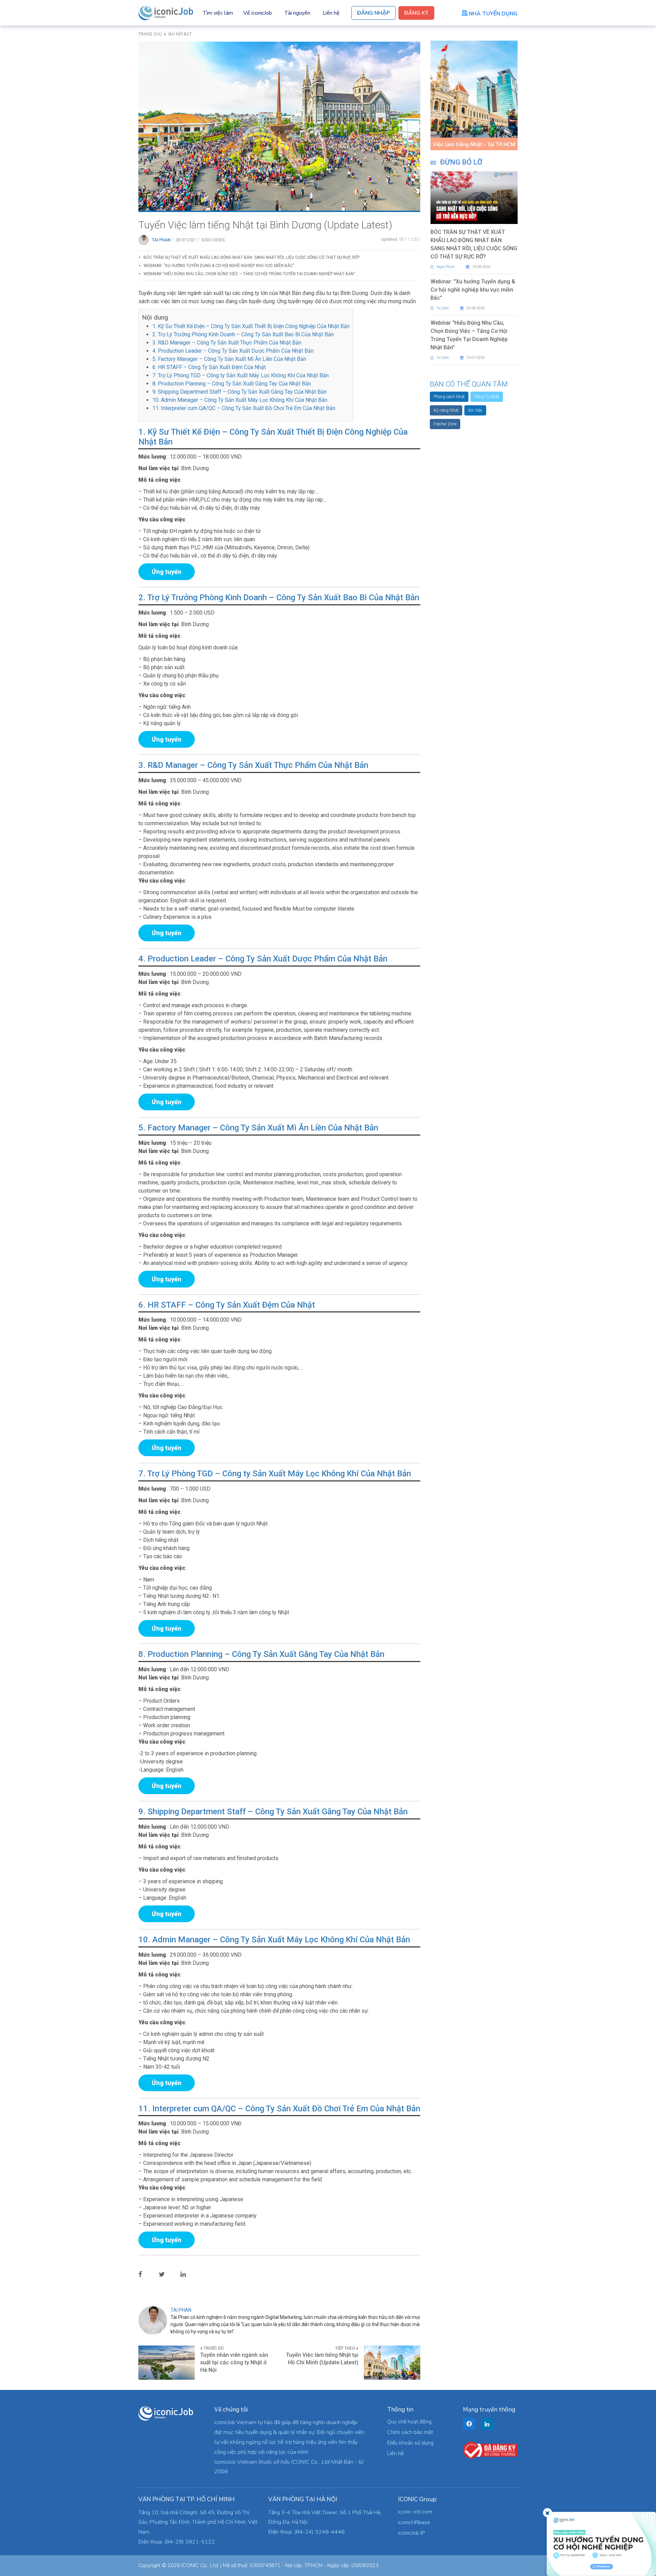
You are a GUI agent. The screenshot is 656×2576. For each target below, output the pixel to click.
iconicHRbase (414, 2522)
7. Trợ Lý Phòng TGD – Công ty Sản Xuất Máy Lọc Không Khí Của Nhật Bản (241, 375)
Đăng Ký (416, 13)
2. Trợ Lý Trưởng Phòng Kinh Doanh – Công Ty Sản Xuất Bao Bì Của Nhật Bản (243, 334)
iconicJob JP (412, 2533)
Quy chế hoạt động (409, 2422)
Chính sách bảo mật (410, 2432)
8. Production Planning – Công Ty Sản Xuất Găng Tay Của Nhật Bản (232, 384)
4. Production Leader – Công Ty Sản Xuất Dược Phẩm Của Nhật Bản (233, 351)
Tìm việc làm (218, 13)
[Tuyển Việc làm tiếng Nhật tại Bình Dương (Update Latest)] (279, 126)
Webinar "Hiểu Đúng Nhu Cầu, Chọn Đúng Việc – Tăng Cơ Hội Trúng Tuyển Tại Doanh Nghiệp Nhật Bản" (249, 274)
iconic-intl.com (415, 2512)
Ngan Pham (446, 267)
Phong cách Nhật (449, 397)
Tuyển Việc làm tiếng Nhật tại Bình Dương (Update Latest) (265, 225)
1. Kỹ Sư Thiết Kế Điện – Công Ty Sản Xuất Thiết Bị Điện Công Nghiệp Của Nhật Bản (251, 326)
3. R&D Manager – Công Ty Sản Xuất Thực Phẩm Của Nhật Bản (227, 343)
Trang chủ (150, 34)
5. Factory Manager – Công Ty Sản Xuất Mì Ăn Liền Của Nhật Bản (229, 359)
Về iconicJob (258, 13)
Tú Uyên (443, 308)
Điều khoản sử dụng (410, 2443)
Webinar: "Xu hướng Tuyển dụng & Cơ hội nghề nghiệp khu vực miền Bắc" (219, 266)
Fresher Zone (445, 424)
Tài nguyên (297, 13)
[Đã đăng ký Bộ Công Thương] (490, 2450)
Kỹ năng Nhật (446, 410)
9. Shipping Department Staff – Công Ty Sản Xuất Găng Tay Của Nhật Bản (240, 392)
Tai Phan (161, 240)
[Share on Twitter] (167, 2274)
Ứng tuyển (167, 572)
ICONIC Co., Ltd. (200, 2565)
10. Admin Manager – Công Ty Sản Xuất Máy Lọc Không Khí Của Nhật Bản (240, 400)
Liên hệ (331, 13)
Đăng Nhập (373, 13)
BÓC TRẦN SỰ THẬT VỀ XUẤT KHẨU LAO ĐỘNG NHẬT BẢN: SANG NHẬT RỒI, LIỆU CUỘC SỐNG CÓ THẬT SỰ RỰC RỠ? (251, 257)
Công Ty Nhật (487, 397)
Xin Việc (475, 410)
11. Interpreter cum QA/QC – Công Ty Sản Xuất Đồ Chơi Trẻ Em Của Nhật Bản (244, 408)
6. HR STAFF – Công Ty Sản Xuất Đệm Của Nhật (209, 367)
